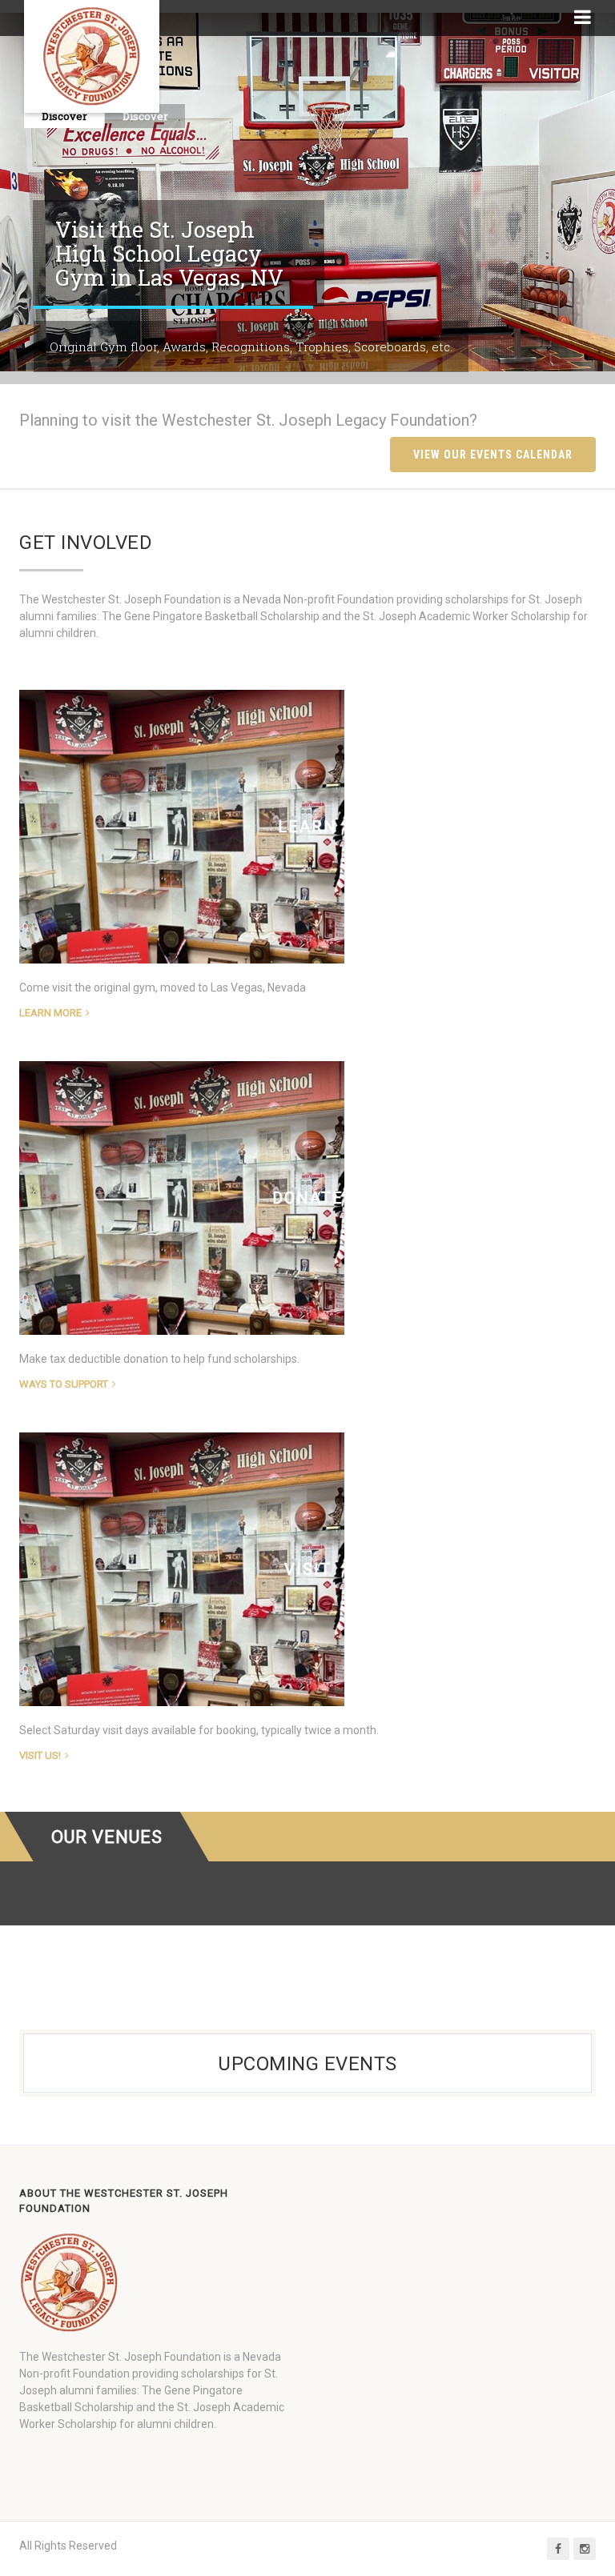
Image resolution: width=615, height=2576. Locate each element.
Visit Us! (40, 1755)
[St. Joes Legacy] (92, 56)
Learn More (50, 1013)
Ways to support (64, 1384)
